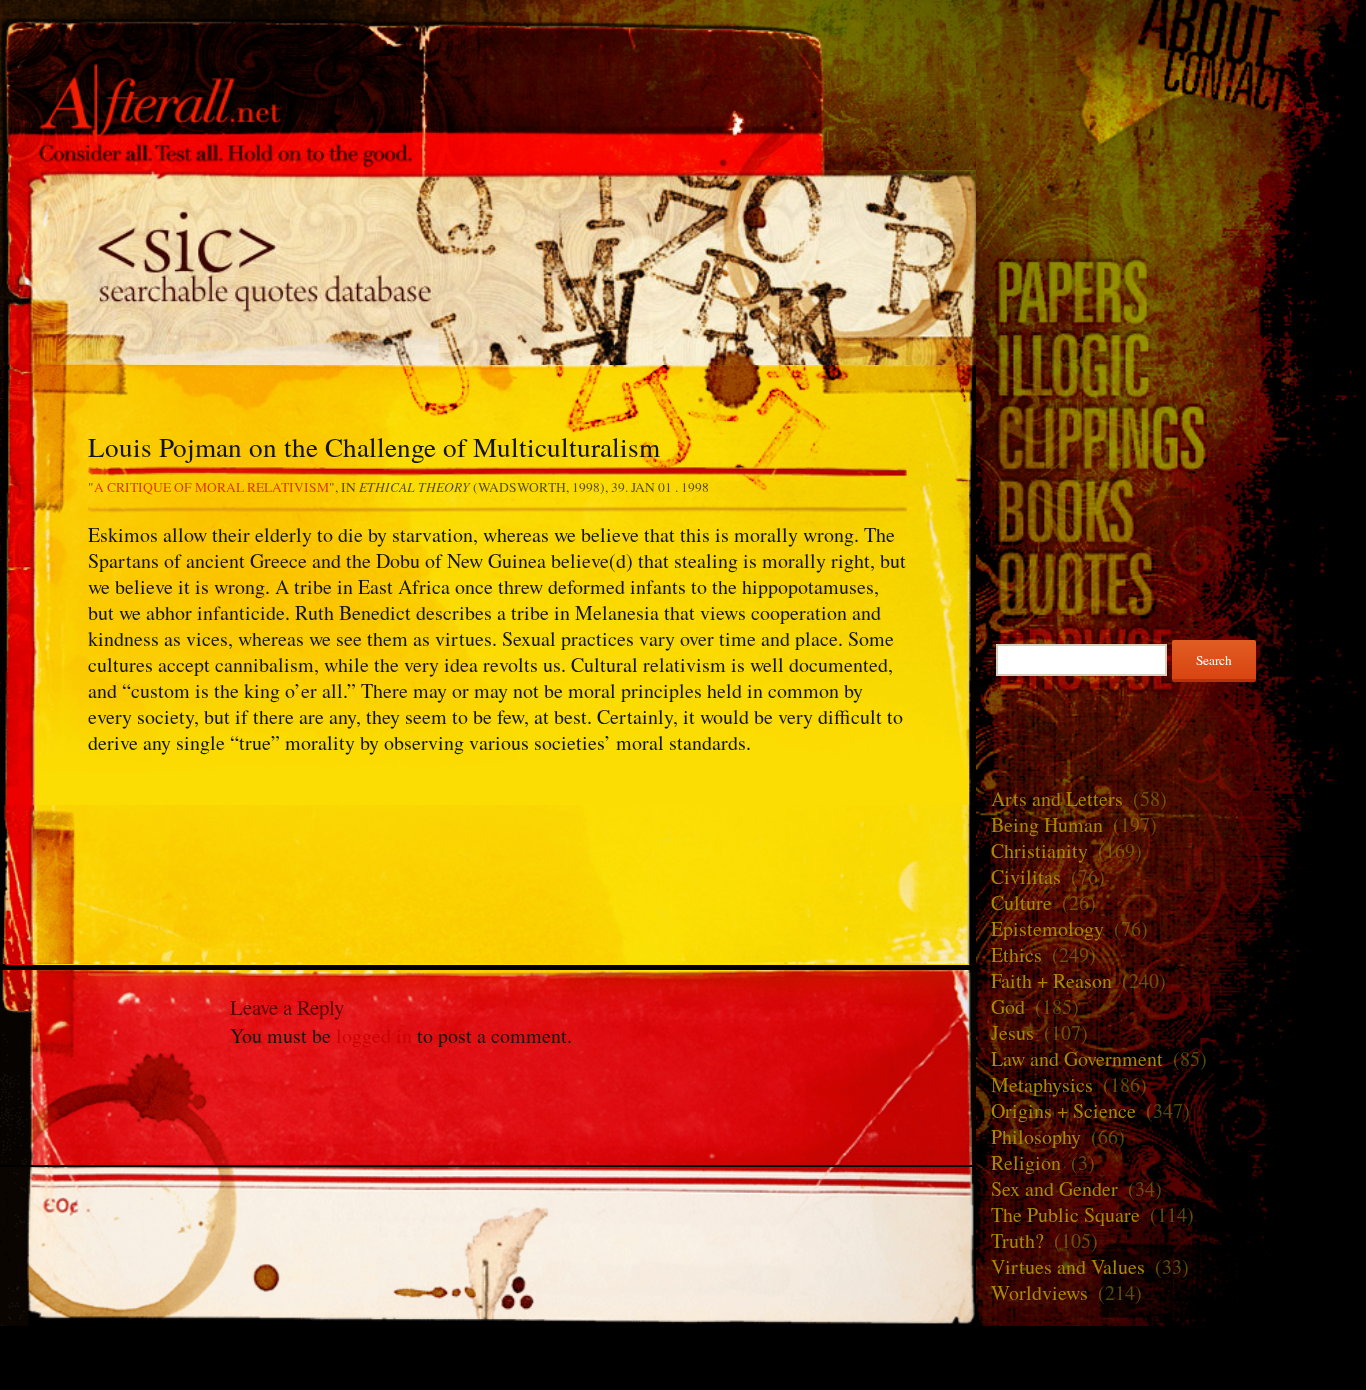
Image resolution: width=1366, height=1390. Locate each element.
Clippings (1171, 436)
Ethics (1016, 954)
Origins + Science (1063, 1110)
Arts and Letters (1057, 798)
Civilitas (1026, 876)
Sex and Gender (1054, 1188)
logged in (374, 1035)
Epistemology (1047, 928)
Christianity (1039, 850)
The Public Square (1065, 1214)
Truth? (1017, 1240)
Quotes (488, 267)
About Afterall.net (1171, 29)
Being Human (1047, 824)
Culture (1021, 902)
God (1008, 1006)
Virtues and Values (1068, 1266)
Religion (1026, 1162)
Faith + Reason (1051, 980)
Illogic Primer (1171, 363)
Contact (1171, 82)
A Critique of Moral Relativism (211, 487)
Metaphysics (1042, 1084)
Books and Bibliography (1171, 509)
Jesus (1012, 1032)
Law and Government (1077, 1058)
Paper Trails (1171, 290)
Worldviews (1039, 1292)
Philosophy (1036, 1136)
